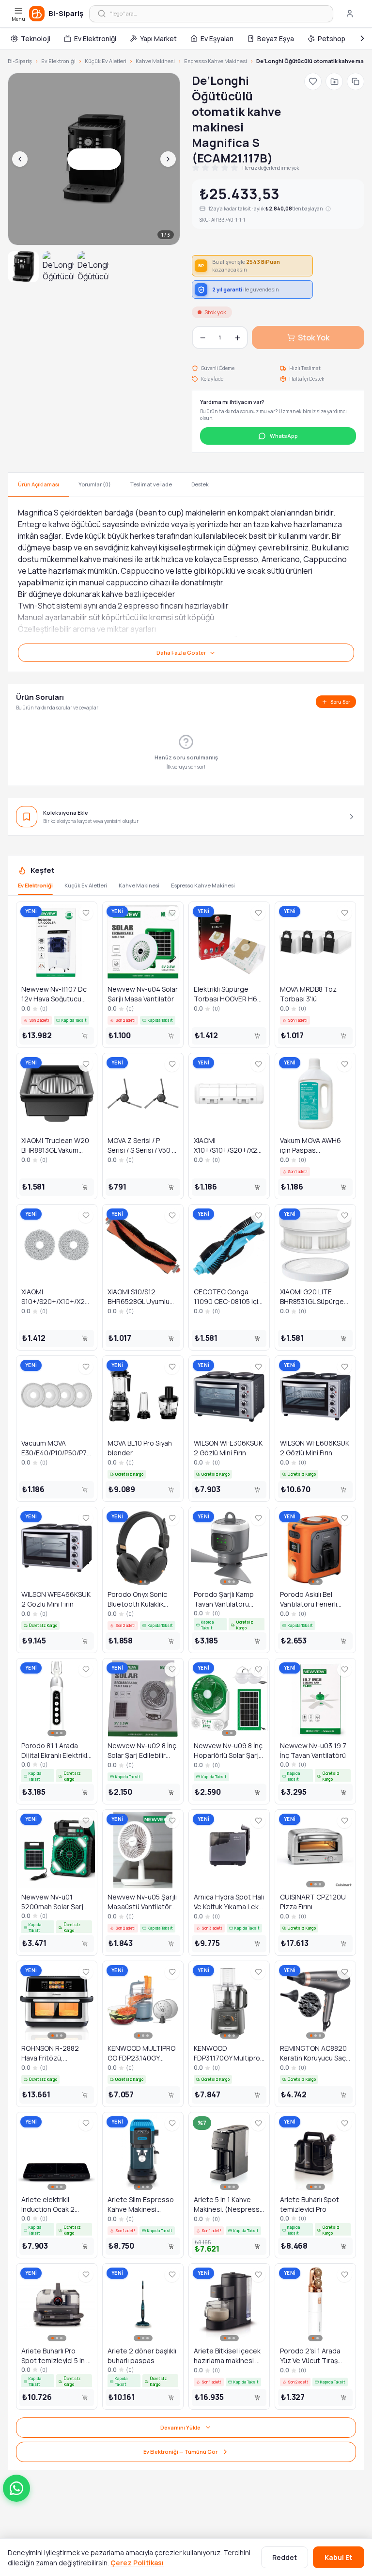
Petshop (332, 39)
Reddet (285, 2557)
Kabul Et (339, 2557)
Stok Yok (314, 338)
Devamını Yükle (180, 2427)
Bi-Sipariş (20, 61)
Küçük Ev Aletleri (106, 61)
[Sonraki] (362, 38)
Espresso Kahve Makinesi (216, 61)
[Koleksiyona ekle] (334, 81)
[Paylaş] (356, 81)
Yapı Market (158, 39)
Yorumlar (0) (95, 484)
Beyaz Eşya (276, 39)
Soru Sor (340, 702)
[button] (16, 2488)
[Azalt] (202, 338)
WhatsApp (284, 436)
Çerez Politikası (137, 2563)
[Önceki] (20, 159)
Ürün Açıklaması (39, 484)
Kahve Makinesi (155, 61)
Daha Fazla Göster (181, 652)
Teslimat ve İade (151, 484)
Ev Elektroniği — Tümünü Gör (180, 2452)
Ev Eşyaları (217, 39)
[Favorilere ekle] (313, 81)
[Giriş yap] (350, 14)
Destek (200, 484)
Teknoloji (36, 39)
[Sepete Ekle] (85, 1036)
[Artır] (237, 338)
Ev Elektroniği (95, 39)
